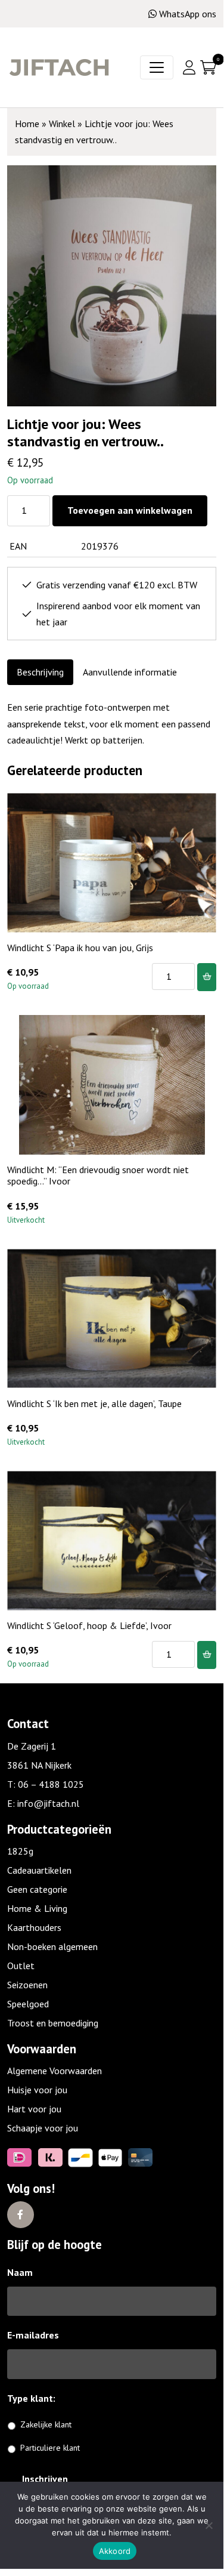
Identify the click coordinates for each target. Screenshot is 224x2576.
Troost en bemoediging (53, 2023)
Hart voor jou (34, 2109)
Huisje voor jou (37, 2090)
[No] (209, 2525)
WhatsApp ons (188, 14)
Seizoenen (27, 1985)
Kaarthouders (34, 1927)
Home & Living (37, 1908)
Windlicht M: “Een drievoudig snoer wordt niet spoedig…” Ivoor (98, 1175)
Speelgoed (28, 2004)
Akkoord (115, 2551)
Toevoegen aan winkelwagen (130, 510)
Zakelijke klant (46, 2424)
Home (27, 124)
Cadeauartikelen (39, 1870)
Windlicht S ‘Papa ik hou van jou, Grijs (80, 948)
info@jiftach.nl (48, 1803)
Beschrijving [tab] (40, 672)
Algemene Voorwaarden (55, 2071)
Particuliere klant (50, 2448)
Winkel (62, 124)
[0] (208, 67)
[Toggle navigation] (157, 67)
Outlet (21, 1966)
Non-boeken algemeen (52, 1946)
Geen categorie (37, 1889)
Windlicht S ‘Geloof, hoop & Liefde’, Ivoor (89, 1625)
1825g (20, 1851)
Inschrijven (45, 2479)
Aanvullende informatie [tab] (130, 672)
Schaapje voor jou (43, 2128)
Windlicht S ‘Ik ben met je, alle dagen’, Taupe (94, 1403)
